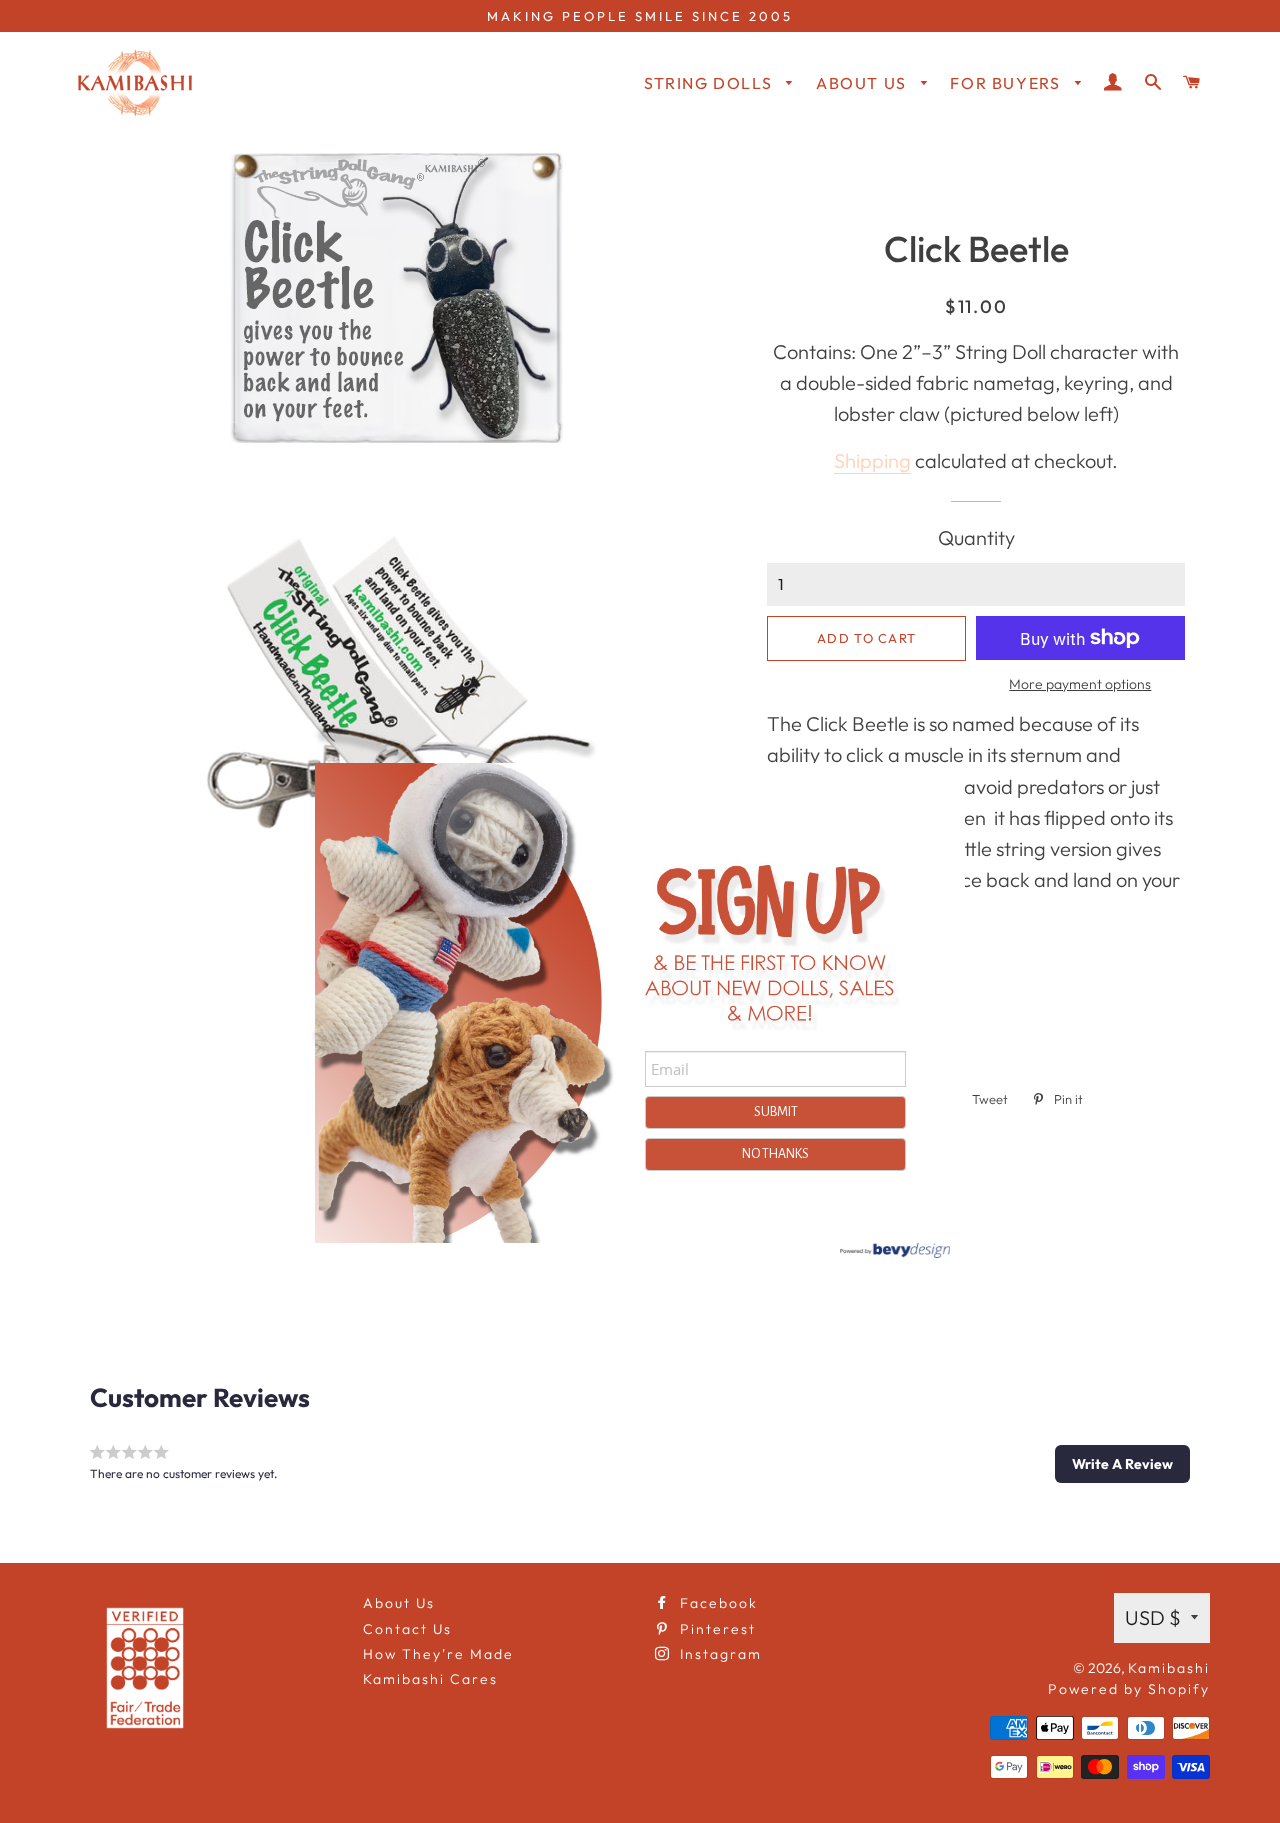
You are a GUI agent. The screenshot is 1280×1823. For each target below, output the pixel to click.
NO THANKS (775, 1154)
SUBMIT (776, 1112)
